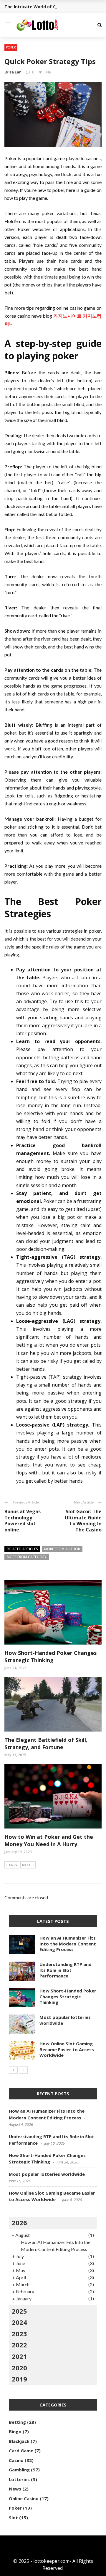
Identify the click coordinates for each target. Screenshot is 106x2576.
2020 (19, 2368)
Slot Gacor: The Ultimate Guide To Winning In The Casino (83, 1521)
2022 (19, 2345)
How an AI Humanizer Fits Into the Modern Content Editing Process (68, 1944)
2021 (19, 2356)
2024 (19, 2322)
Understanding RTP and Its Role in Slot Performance (66, 1970)
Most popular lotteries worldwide (65, 2020)
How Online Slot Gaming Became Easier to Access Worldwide (67, 2049)
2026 (19, 2223)
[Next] (23, 2070)
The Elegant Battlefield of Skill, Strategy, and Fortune (46, 1743)
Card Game (21, 2451)
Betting (17, 2422)
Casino (16, 2460)
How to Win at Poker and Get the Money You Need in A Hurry (49, 1840)
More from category (27, 1557)
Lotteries (19, 2479)
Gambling (19, 2470)
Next (26, 1865)
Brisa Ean (13, 72)
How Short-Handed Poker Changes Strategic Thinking (50, 1656)
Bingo (15, 2431)
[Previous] (13, 2070)
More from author (62, 1549)
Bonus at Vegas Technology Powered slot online (23, 1521)
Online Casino (24, 2498)
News (15, 2489)
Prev (13, 1865)
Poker (11, 47)
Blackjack (19, 2441)
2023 (19, 2334)
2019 (19, 2379)
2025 (19, 2311)
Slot (13, 2518)
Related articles (22, 1549)
